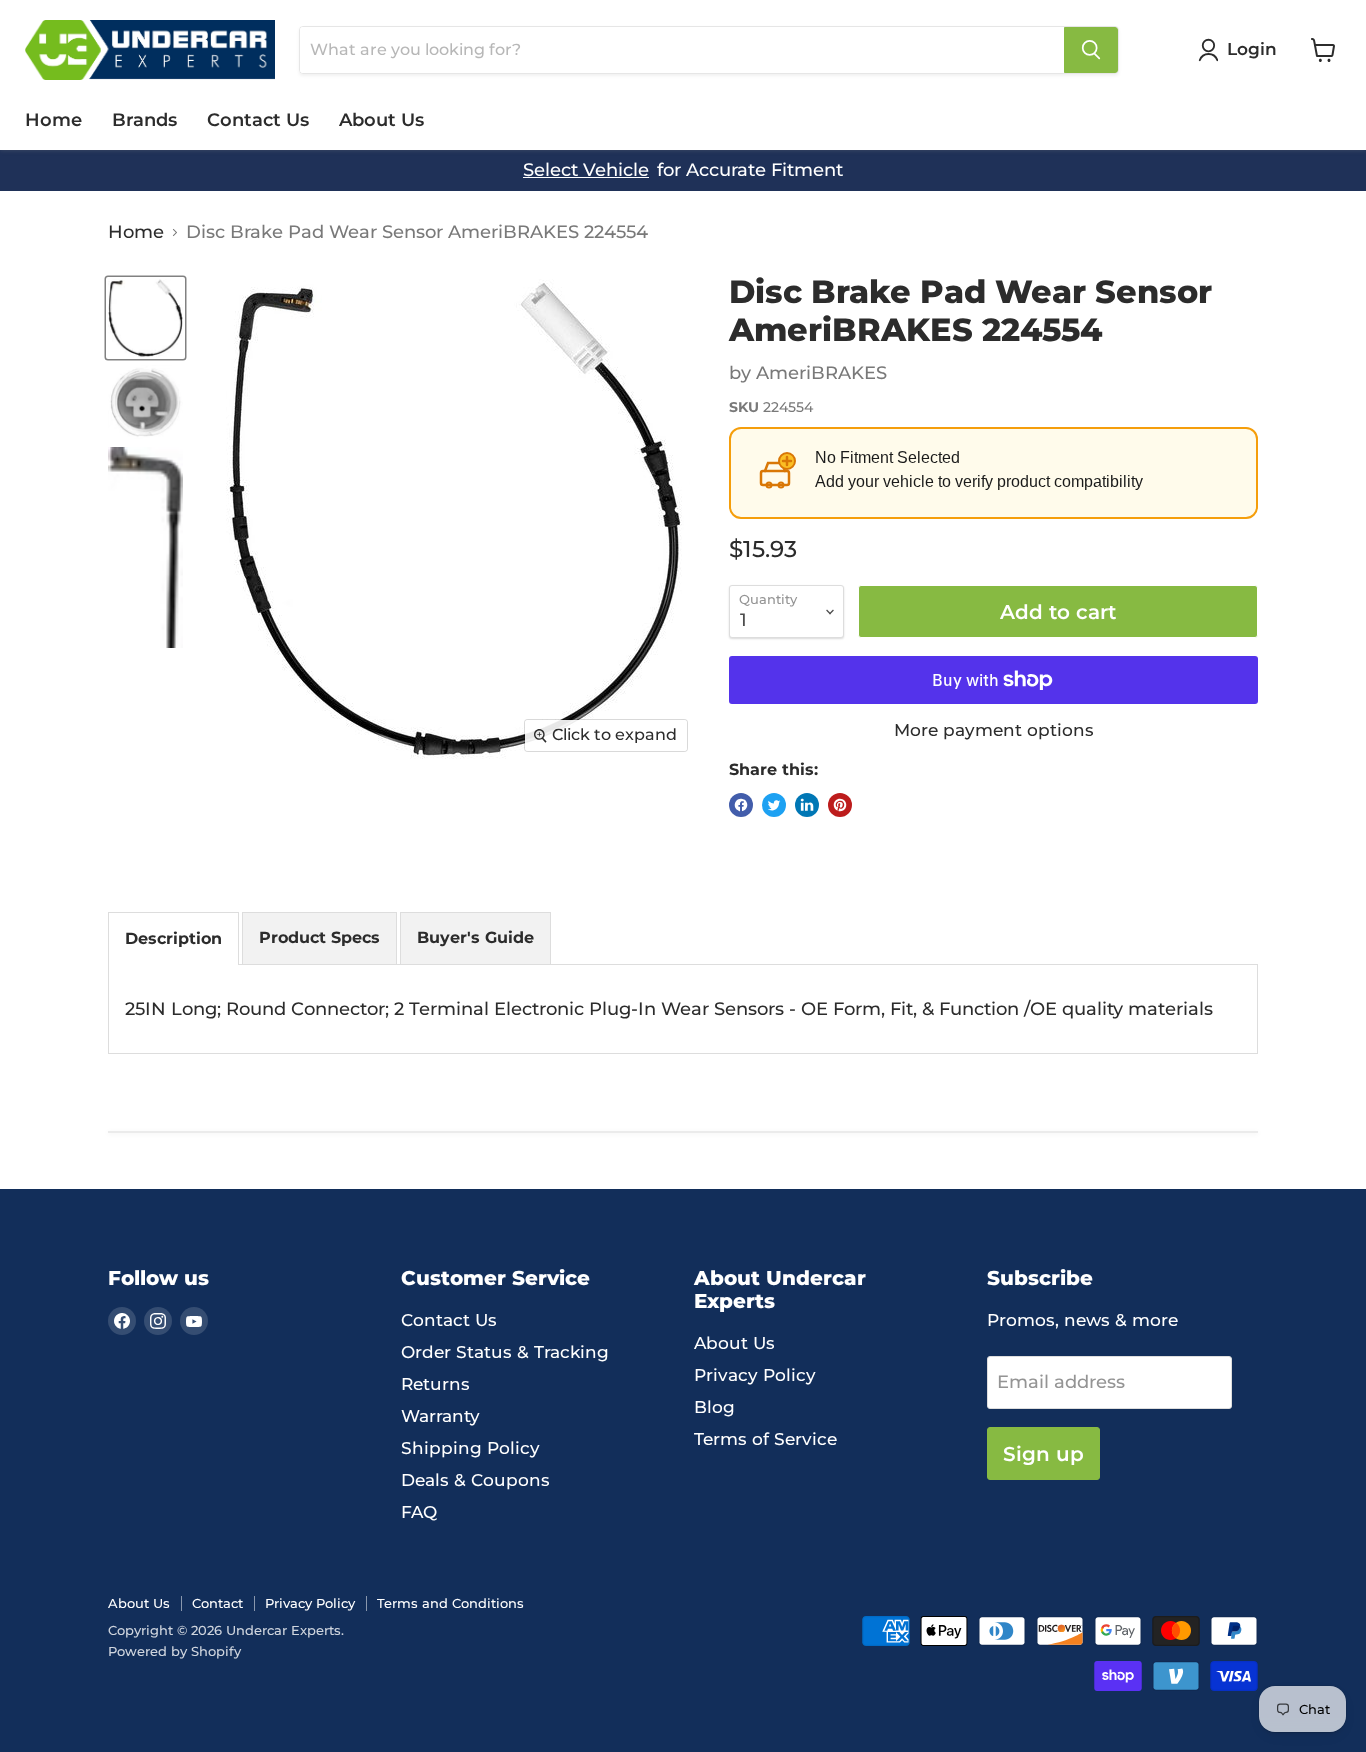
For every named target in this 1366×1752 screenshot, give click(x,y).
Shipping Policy (470, 1448)
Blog (714, 1407)
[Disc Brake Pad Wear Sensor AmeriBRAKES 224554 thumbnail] (145, 318)
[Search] (1091, 50)
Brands (144, 120)
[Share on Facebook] (741, 805)
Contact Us (258, 120)
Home (53, 120)
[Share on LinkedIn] (807, 805)
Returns (435, 1384)
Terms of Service (765, 1439)
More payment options (994, 730)
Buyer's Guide (475, 937)
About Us (381, 120)
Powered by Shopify (174, 1651)
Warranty (440, 1416)
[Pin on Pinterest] (840, 805)
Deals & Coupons (475, 1480)
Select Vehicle (586, 170)
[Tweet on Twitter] (774, 805)
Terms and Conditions (450, 1603)
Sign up (1043, 1453)
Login (1252, 49)
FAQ (419, 1512)
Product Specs (319, 937)
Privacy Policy (755, 1375)
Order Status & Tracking (505, 1352)
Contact (217, 1603)
